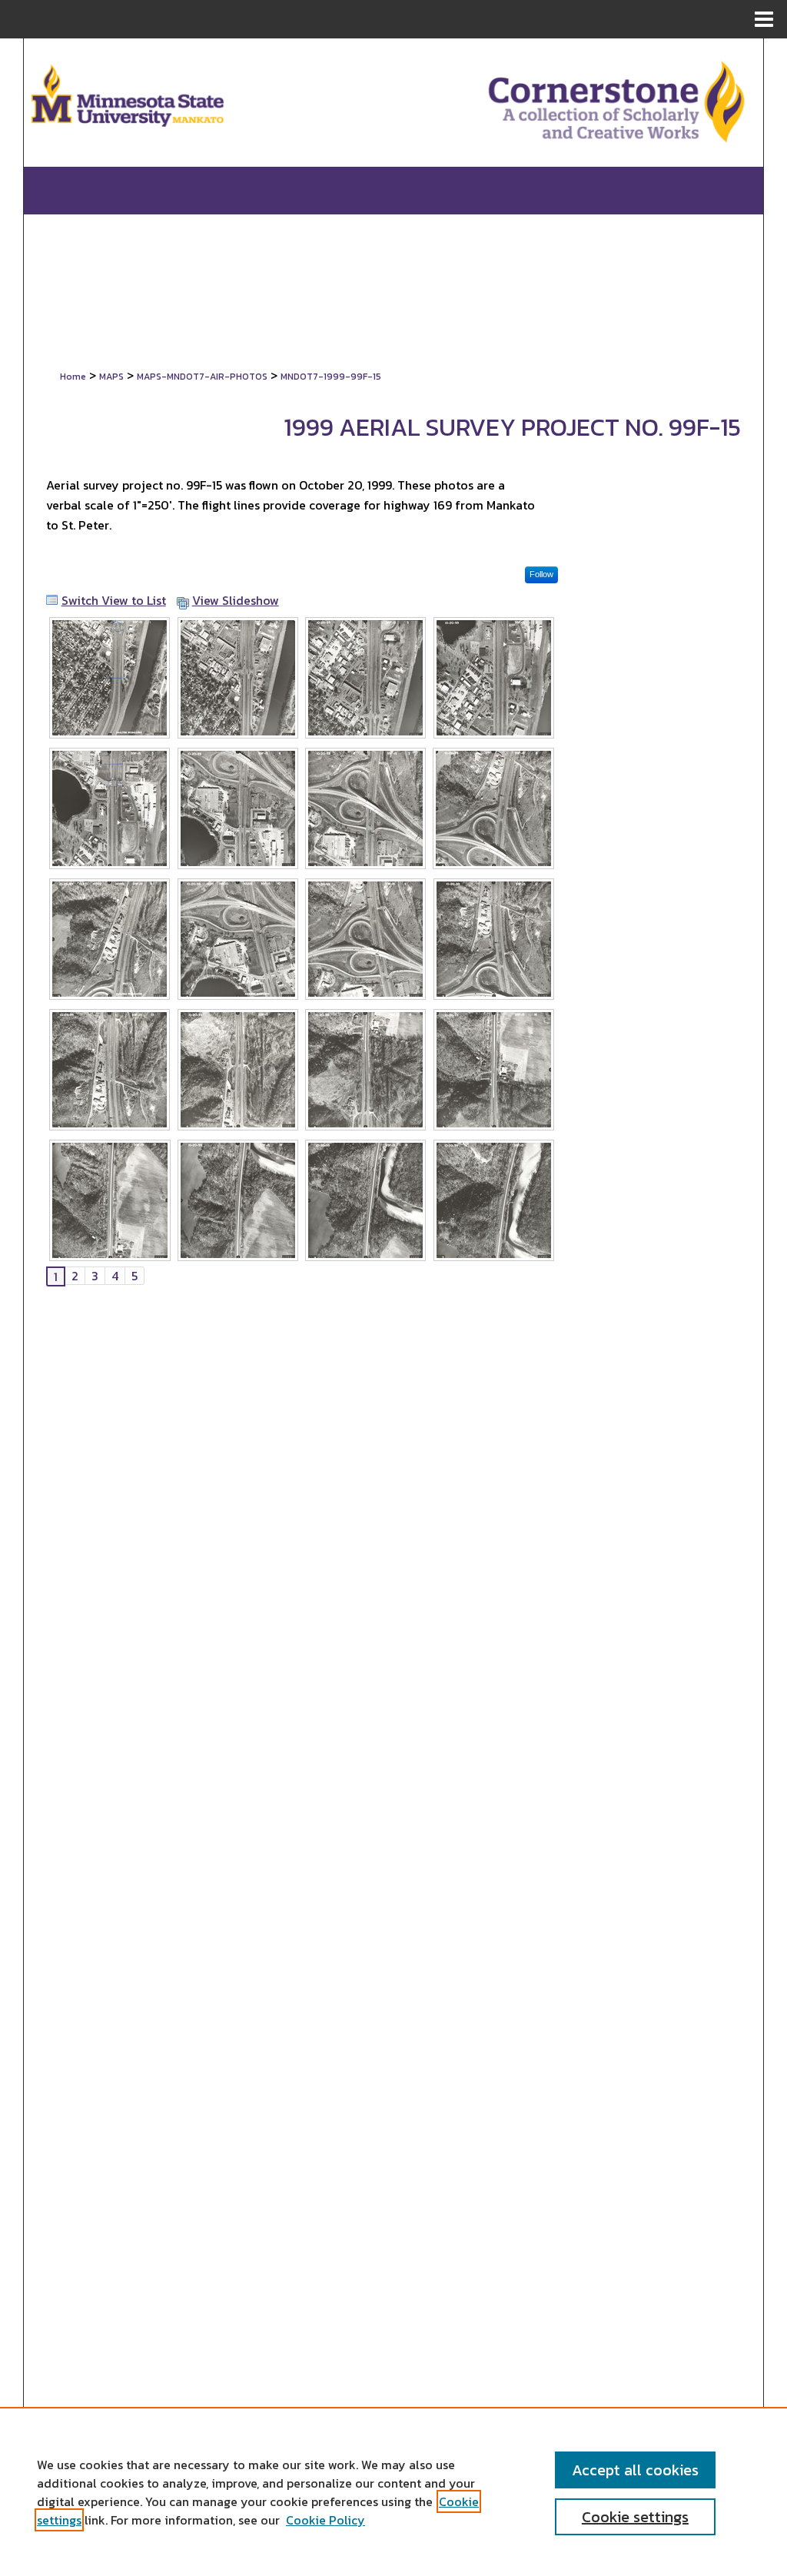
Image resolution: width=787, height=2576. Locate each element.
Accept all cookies (635, 2470)
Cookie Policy (325, 2520)
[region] (393, 2491)
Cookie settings (635, 2517)
